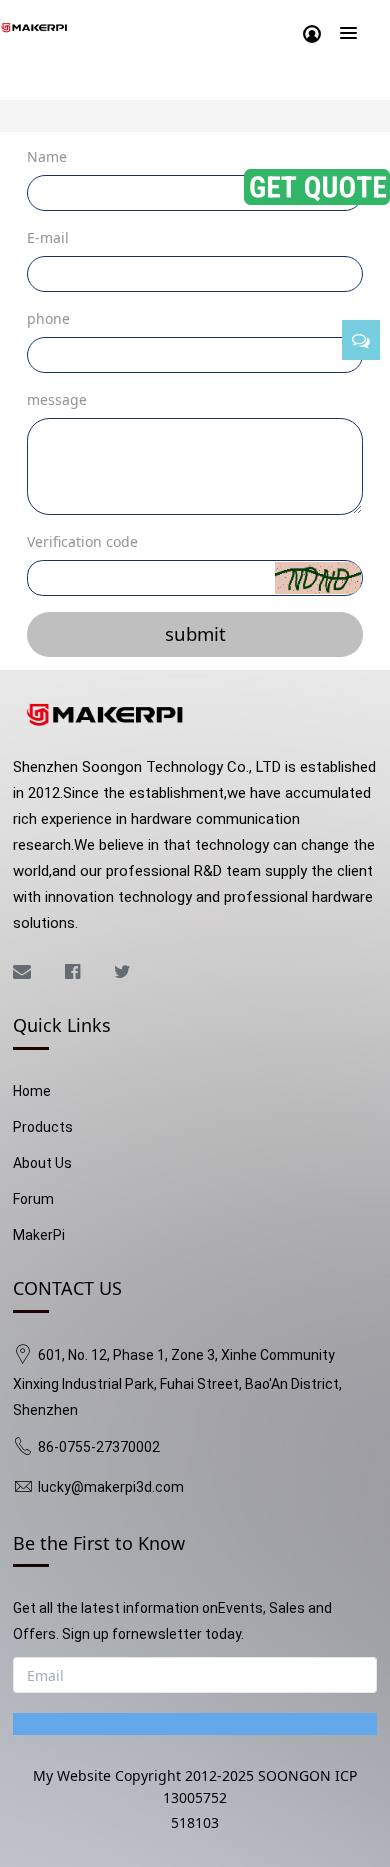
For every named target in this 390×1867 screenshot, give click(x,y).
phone (48, 318)
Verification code (82, 541)
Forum (33, 1199)
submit (195, 633)
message (57, 399)
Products (43, 1127)
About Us (42, 1163)
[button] (318, 578)
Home (32, 1091)
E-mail (48, 237)
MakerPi (39, 1235)
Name (47, 156)
